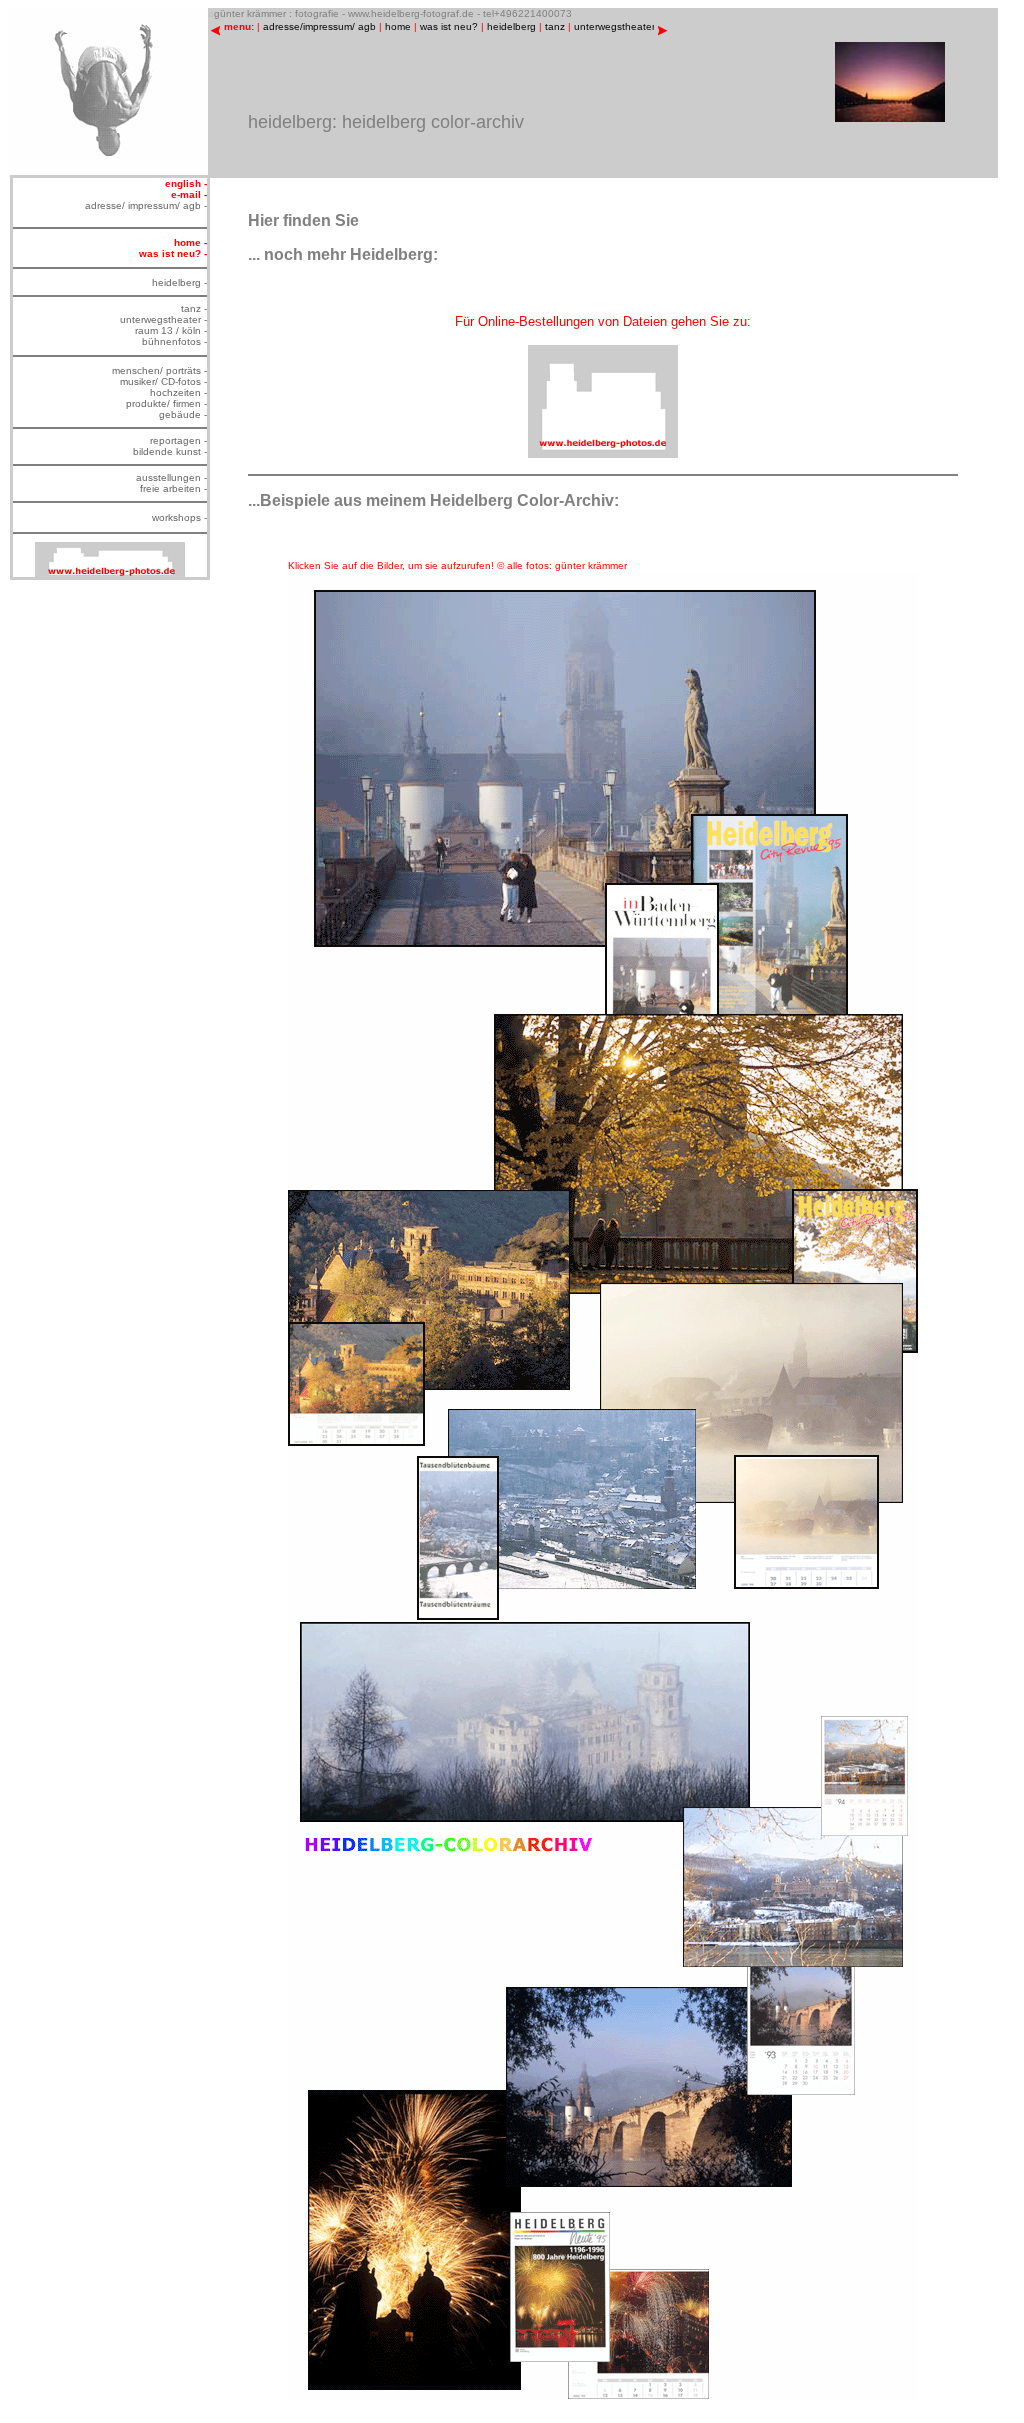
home (398, 26)
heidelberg (511, 26)
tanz (555, 26)
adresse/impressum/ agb (319, 26)
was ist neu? (449, 26)
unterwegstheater (614, 26)
